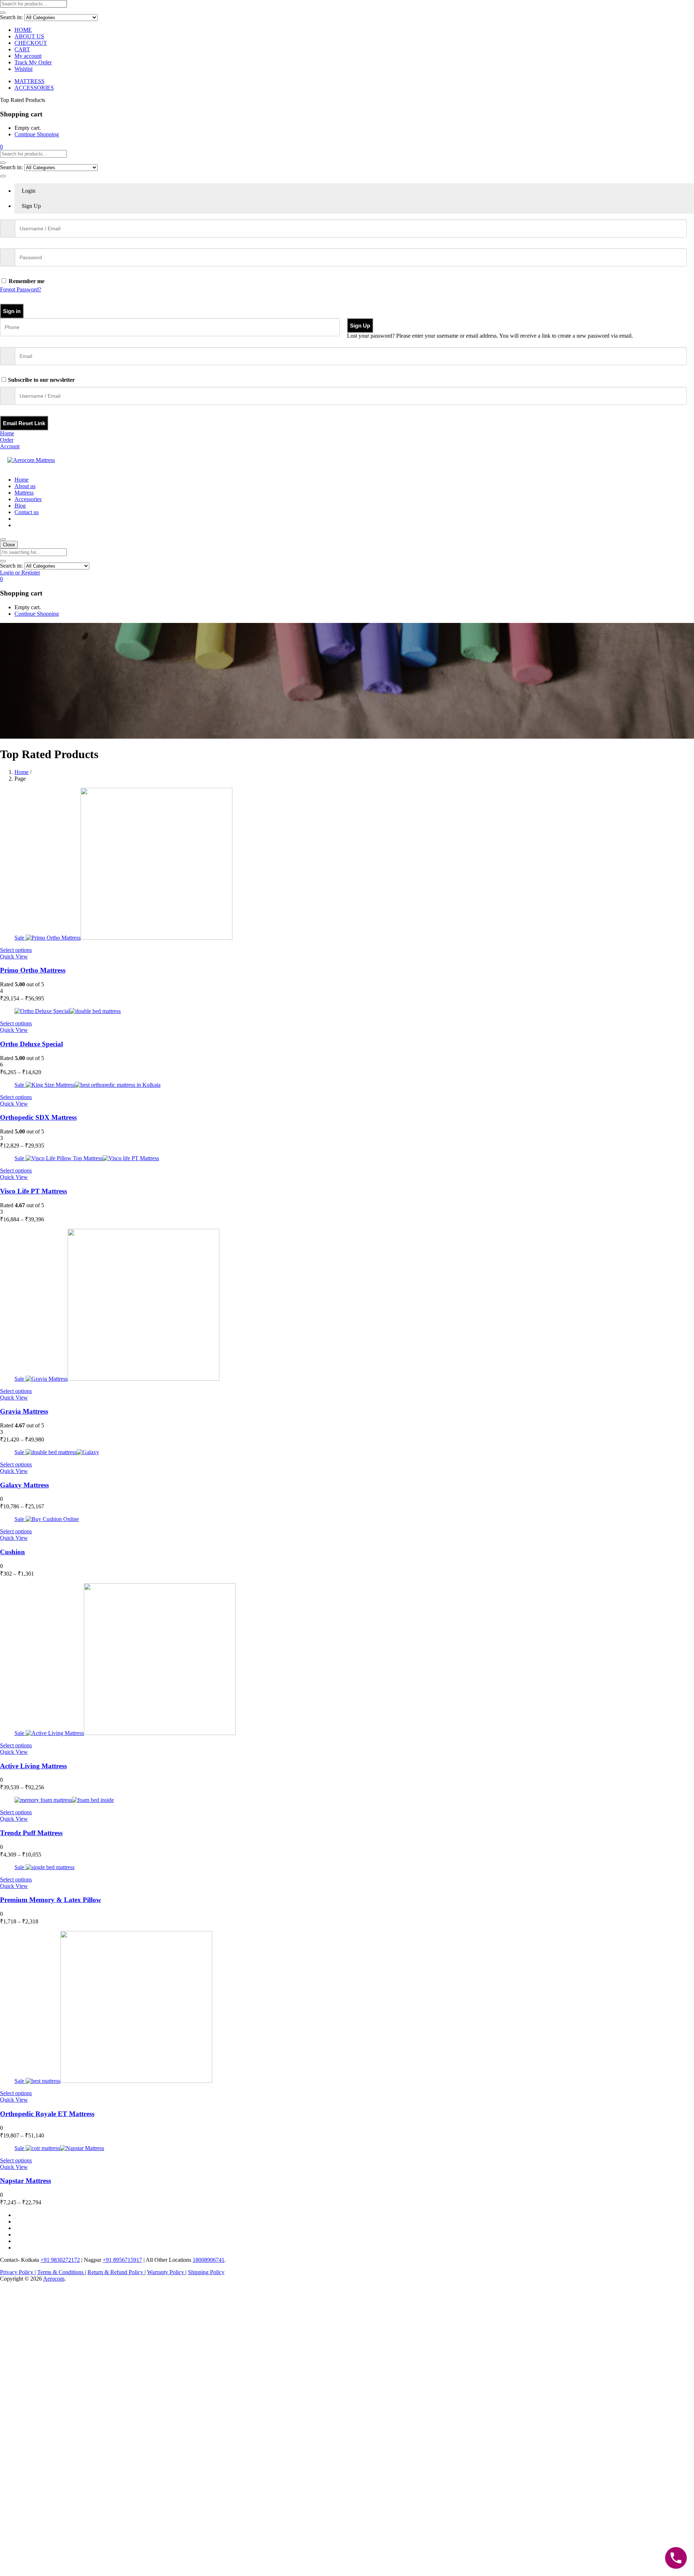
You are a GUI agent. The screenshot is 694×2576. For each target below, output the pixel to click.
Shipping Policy (206, 2272)
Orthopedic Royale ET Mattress (47, 2114)
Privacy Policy (17, 2272)
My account (28, 56)
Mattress (24, 493)
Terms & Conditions (61, 2272)
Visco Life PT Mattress (33, 1191)
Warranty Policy (166, 2272)
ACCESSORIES (34, 88)
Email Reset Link (24, 423)
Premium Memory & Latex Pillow (51, 1900)
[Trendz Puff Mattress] (64, 1800)
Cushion (12, 1552)
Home (22, 480)
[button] (1, 147)
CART (22, 49)
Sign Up (360, 326)
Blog (20, 506)
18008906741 (209, 2260)
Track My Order (33, 62)
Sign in (12, 311)
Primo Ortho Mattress (33, 970)
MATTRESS (29, 81)
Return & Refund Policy (116, 2272)
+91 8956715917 (122, 2260)
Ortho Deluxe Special (31, 1044)
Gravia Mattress (24, 1411)
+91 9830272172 (60, 2260)
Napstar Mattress (25, 2181)
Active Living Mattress (33, 1766)
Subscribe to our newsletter (41, 380)
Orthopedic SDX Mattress (38, 1117)
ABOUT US (29, 36)
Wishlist (23, 69)
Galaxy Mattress (24, 1485)
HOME (23, 30)
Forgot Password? (21, 289)
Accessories (28, 499)
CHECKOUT (31, 43)
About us (25, 486)
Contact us (27, 512)
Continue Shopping (37, 134)
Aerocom (54, 2279)
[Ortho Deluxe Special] (68, 1011)
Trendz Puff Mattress (31, 1833)
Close (9, 545)
